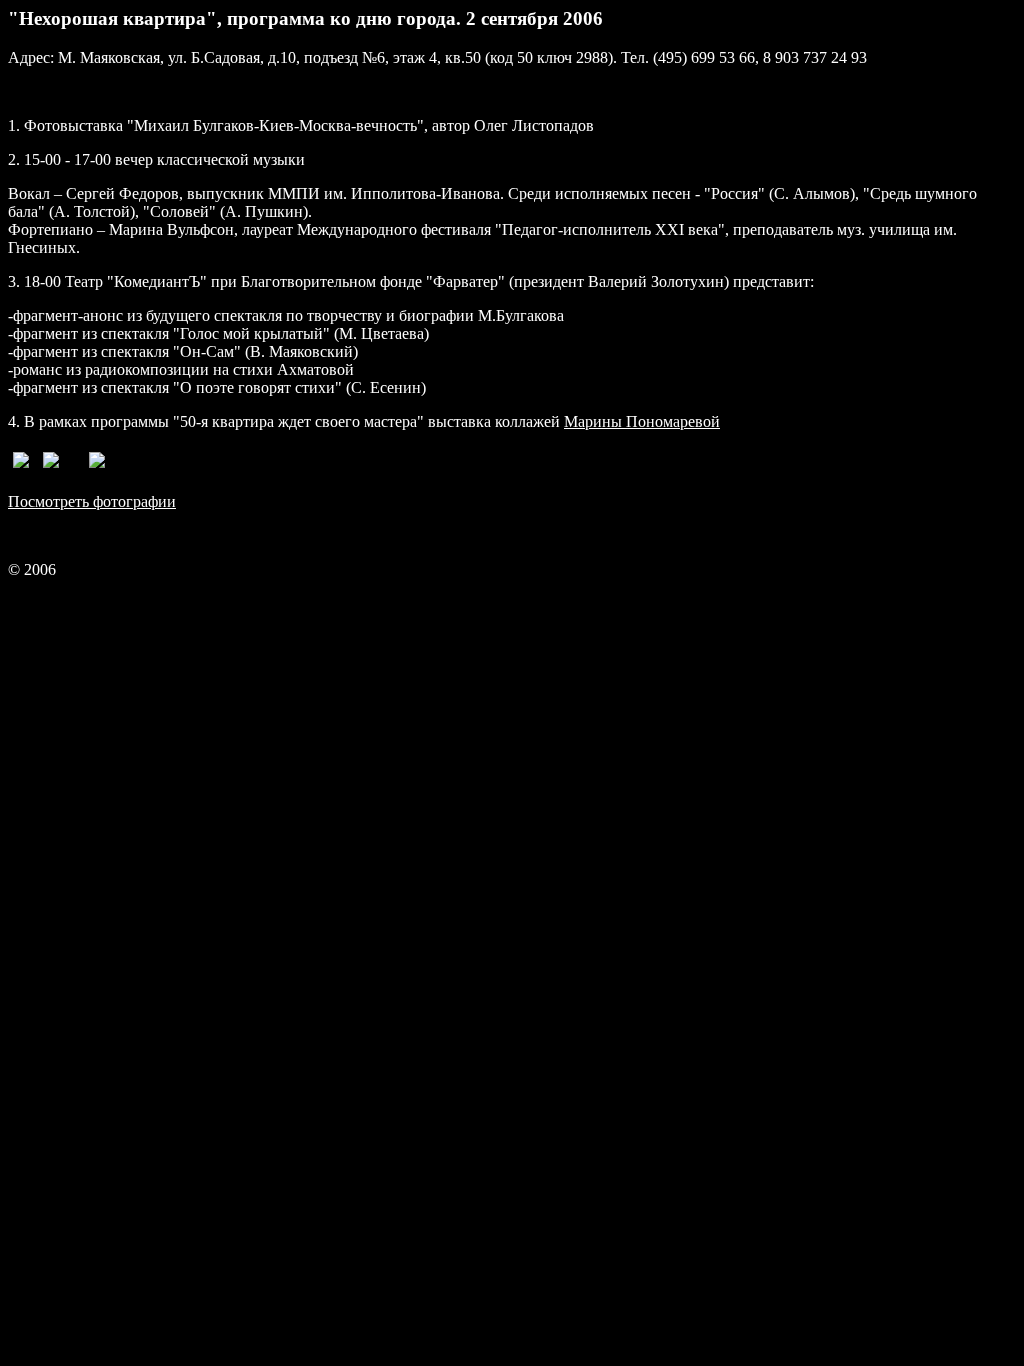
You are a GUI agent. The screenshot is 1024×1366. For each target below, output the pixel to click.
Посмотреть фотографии (92, 501)
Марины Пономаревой (642, 421)
